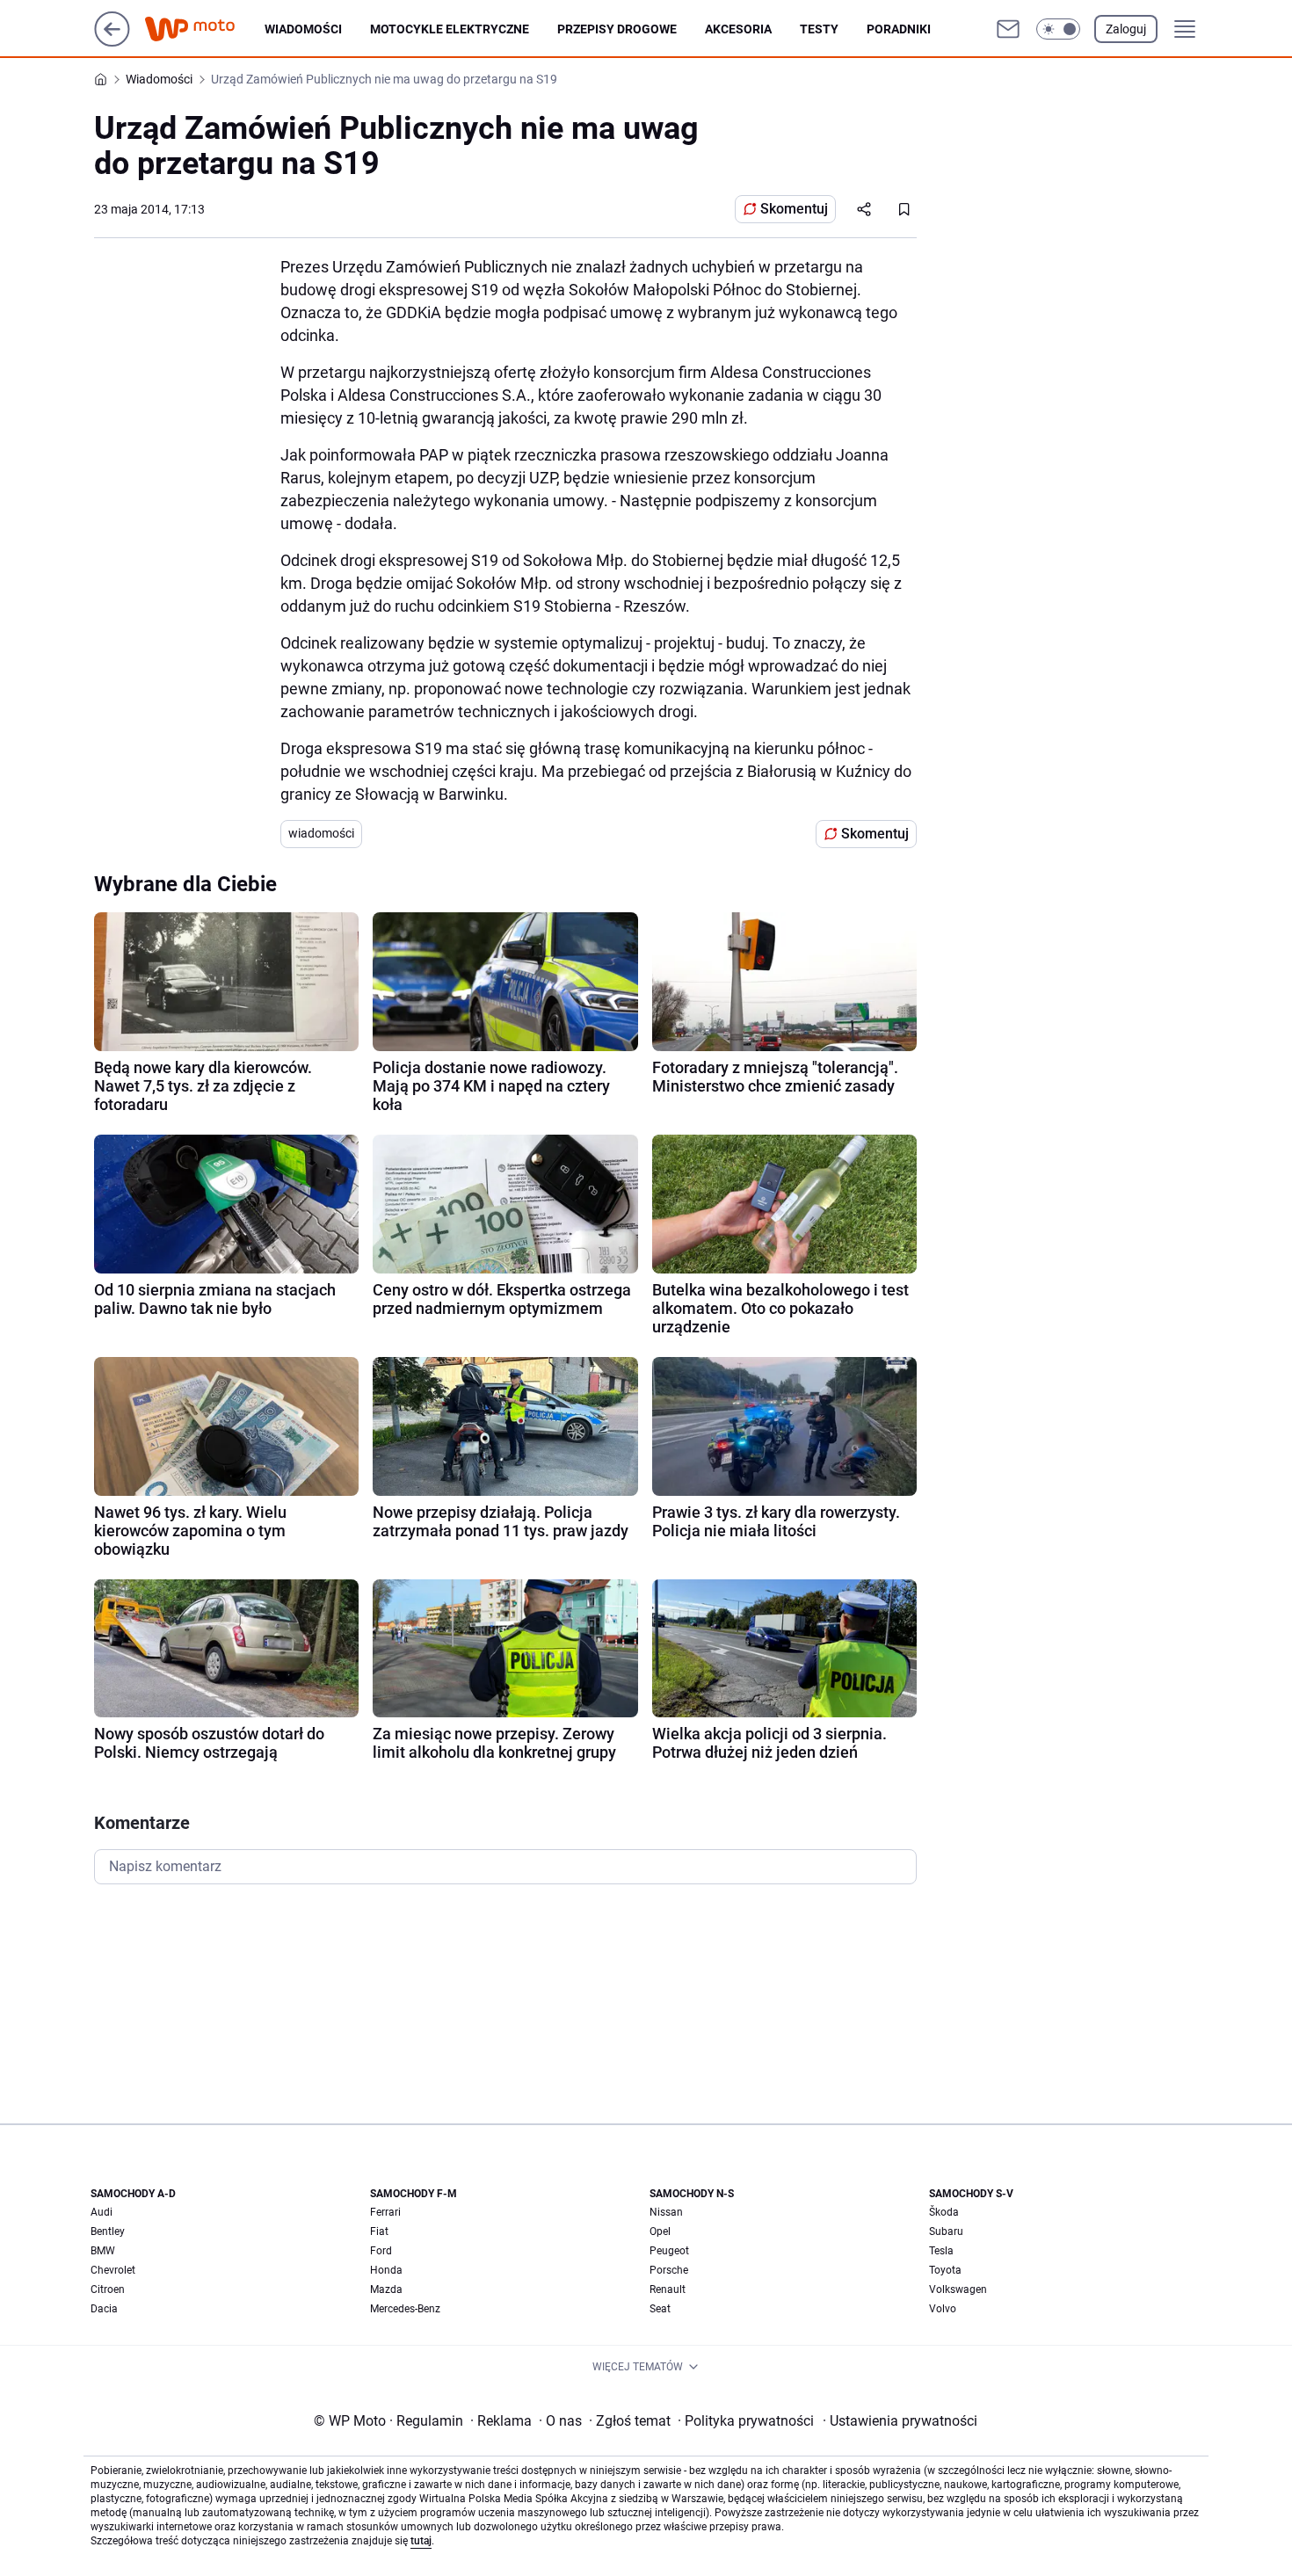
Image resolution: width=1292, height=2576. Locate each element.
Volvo (943, 2309)
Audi (102, 2212)
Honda (386, 2270)
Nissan (666, 2212)
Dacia (104, 2309)
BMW (103, 2251)
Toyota (945, 2270)
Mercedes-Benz (405, 2309)
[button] (1058, 29)
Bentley (108, 2231)
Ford (381, 2251)
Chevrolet (113, 2270)
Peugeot (669, 2251)
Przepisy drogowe (617, 29)
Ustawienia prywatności (900, 2421)
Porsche (669, 2270)
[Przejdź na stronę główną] (112, 42)
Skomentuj (794, 209)
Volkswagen (958, 2289)
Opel (660, 2231)
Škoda (944, 2212)
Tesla (941, 2251)
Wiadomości (303, 29)
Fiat (379, 2231)
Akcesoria (738, 29)
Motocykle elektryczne (450, 29)
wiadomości (321, 833)
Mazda (386, 2289)
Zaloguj (1126, 29)
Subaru (946, 2231)
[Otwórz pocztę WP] (1008, 29)
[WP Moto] (204, 29)
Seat (660, 2309)
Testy (819, 29)
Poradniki (899, 29)
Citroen (108, 2289)
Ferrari (385, 2212)
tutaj (421, 2541)
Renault (668, 2289)
